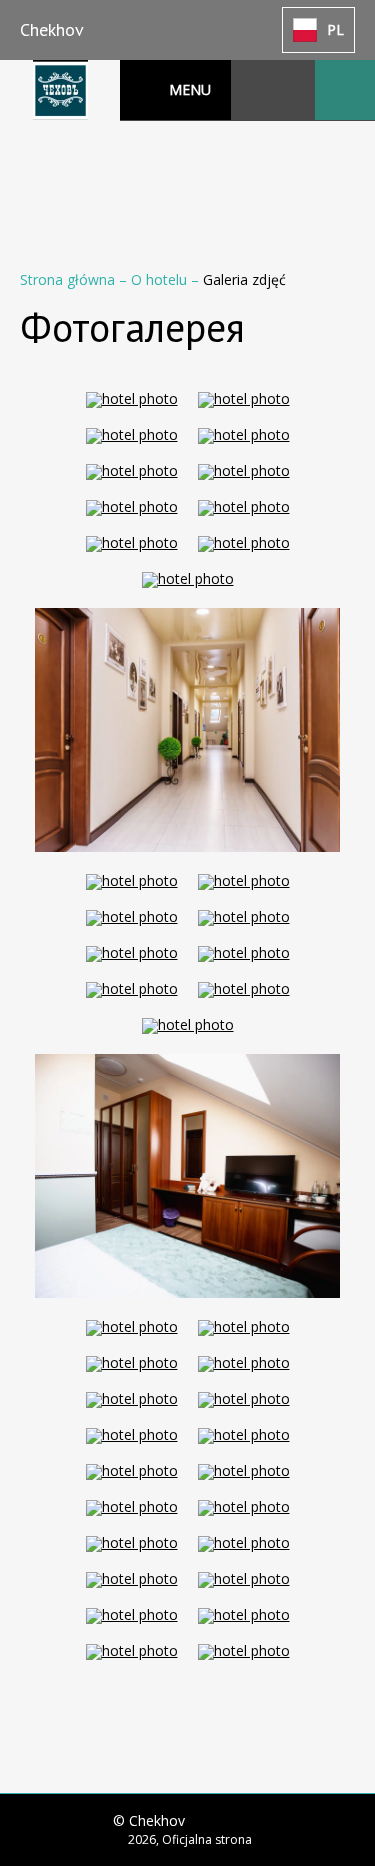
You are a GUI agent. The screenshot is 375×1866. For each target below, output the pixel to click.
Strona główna (69, 279)
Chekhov (52, 29)
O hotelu (161, 279)
